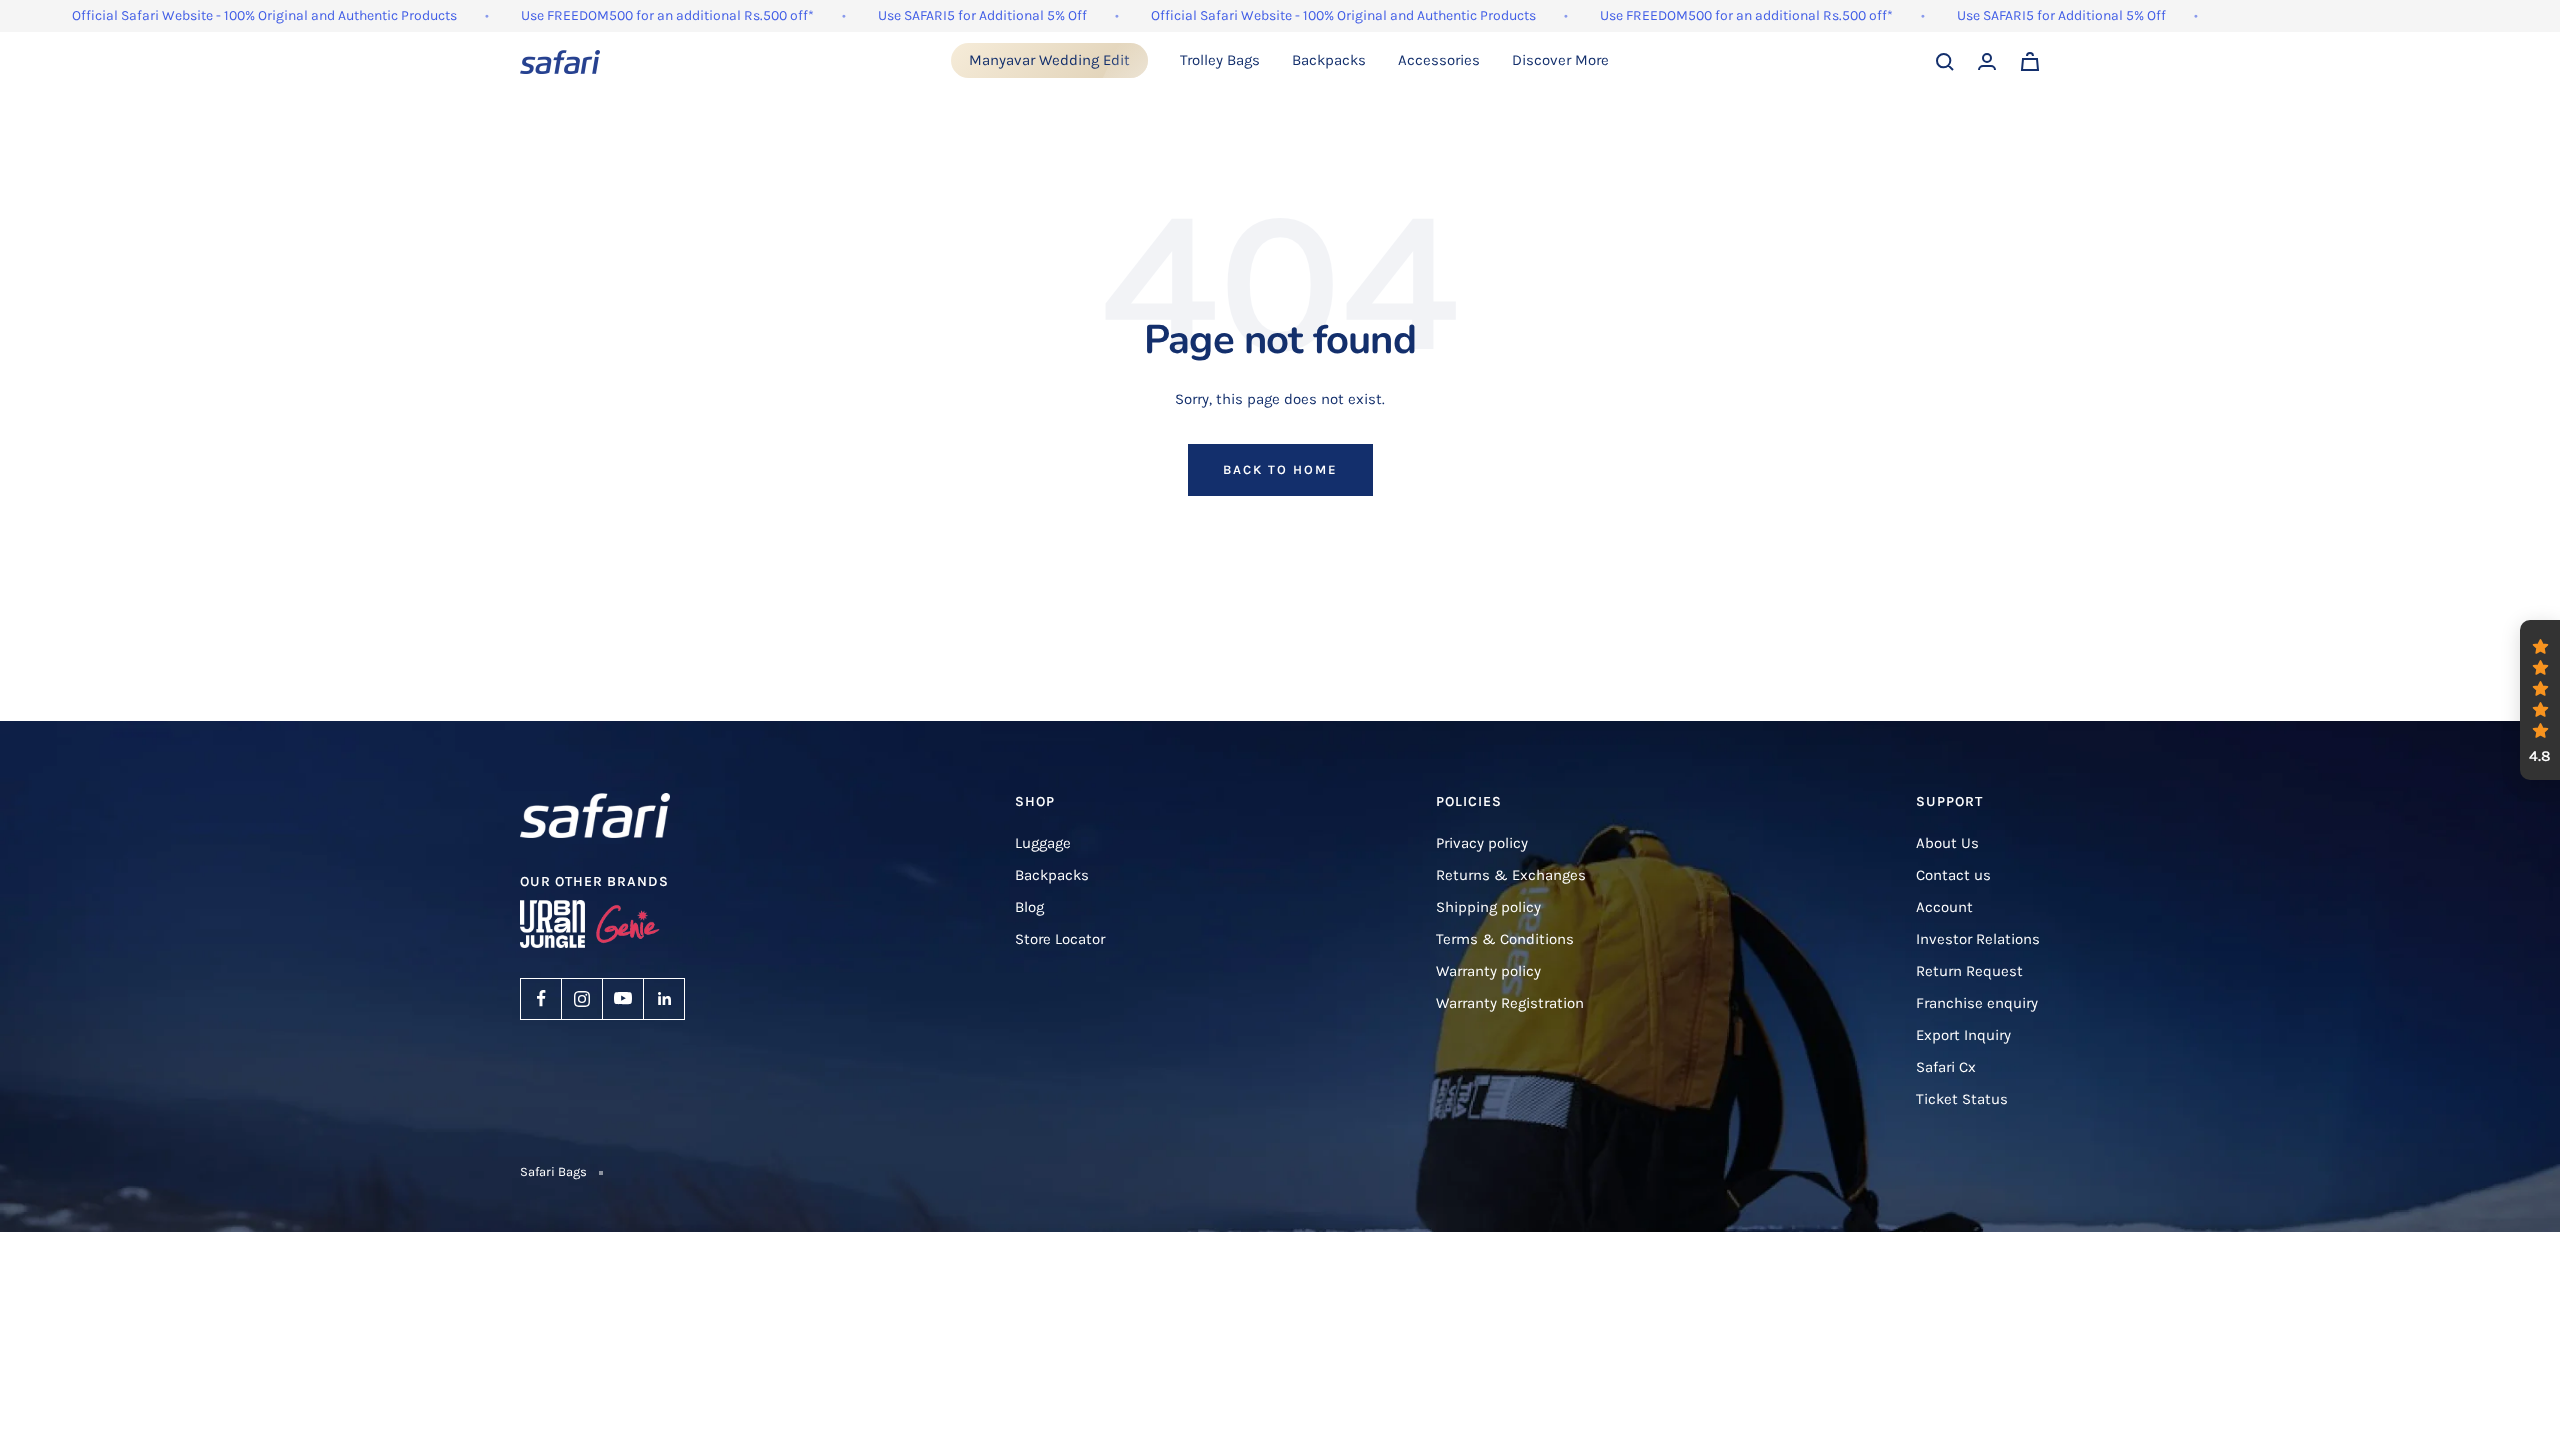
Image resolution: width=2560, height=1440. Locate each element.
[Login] (1987, 61)
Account (1944, 907)
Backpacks (1329, 60)
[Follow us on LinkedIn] (664, 999)
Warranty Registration (1510, 1003)
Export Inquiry (1963, 1035)
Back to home (1280, 469)
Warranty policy (1488, 971)
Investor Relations (1978, 939)
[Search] (1945, 62)
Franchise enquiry (1977, 1003)
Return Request (1969, 971)
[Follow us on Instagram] (582, 999)
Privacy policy (1482, 843)
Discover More (1560, 60)
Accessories (1439, 60)
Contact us (1953, 875)
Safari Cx (1946, 1067)
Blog (1029, 907)
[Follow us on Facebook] (541, 999)
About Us (1947, 843)
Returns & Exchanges (1511, 875)
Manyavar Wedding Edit (1049, 60)
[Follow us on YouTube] (623, 999)
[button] (2540, 700)
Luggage (1043, 843)
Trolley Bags (1220, 60)
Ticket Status (1962, 1099)
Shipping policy (1488, 907)
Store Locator (1060, 939)
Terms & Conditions (1505, 939)
